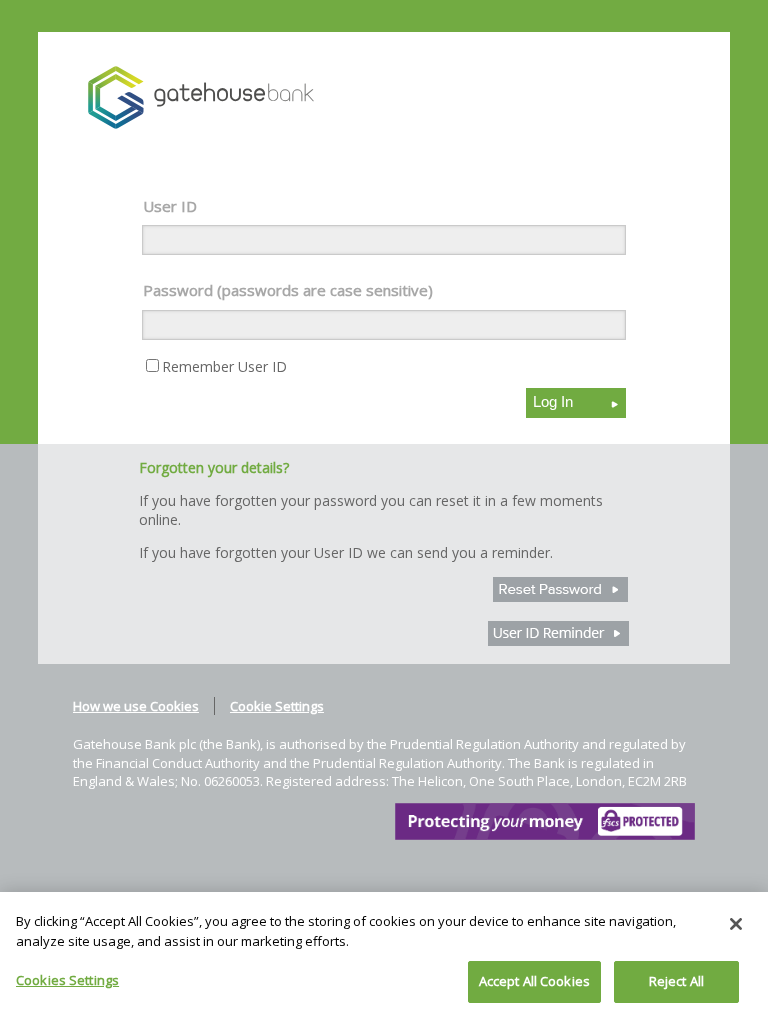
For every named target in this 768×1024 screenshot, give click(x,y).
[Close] (736, 924)
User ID (170, 206)
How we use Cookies (136, 706)
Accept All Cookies (534, 981)
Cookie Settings (277, 706)
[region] (384, 958)
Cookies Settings (67, 980)
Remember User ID (224, 366)
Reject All (676, 981)
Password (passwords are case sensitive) (288, 290)
